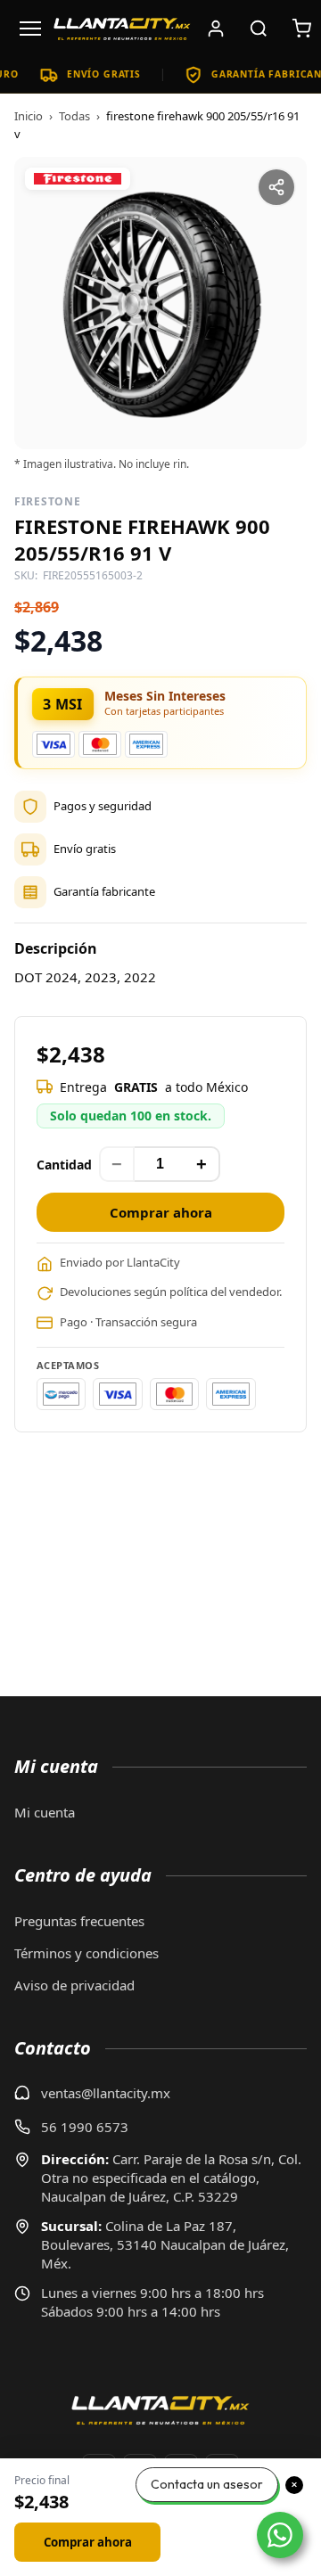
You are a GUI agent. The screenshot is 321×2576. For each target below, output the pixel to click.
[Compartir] (276, 187)
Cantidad (64, 1165)
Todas (74, 116)
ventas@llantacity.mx (106, 2093)
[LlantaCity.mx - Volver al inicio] (122, 29)
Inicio (29, 116)
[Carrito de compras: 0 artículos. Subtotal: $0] (301, 29)
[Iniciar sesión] (216, 29)
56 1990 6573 (85, 2127)
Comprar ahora (161, 1212)
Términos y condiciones (86, 1953)
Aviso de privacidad (74, 1985)
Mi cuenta (45, 1812)
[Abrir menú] (30, 29)
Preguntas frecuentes (79, 1921)
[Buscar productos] (259, 29)
